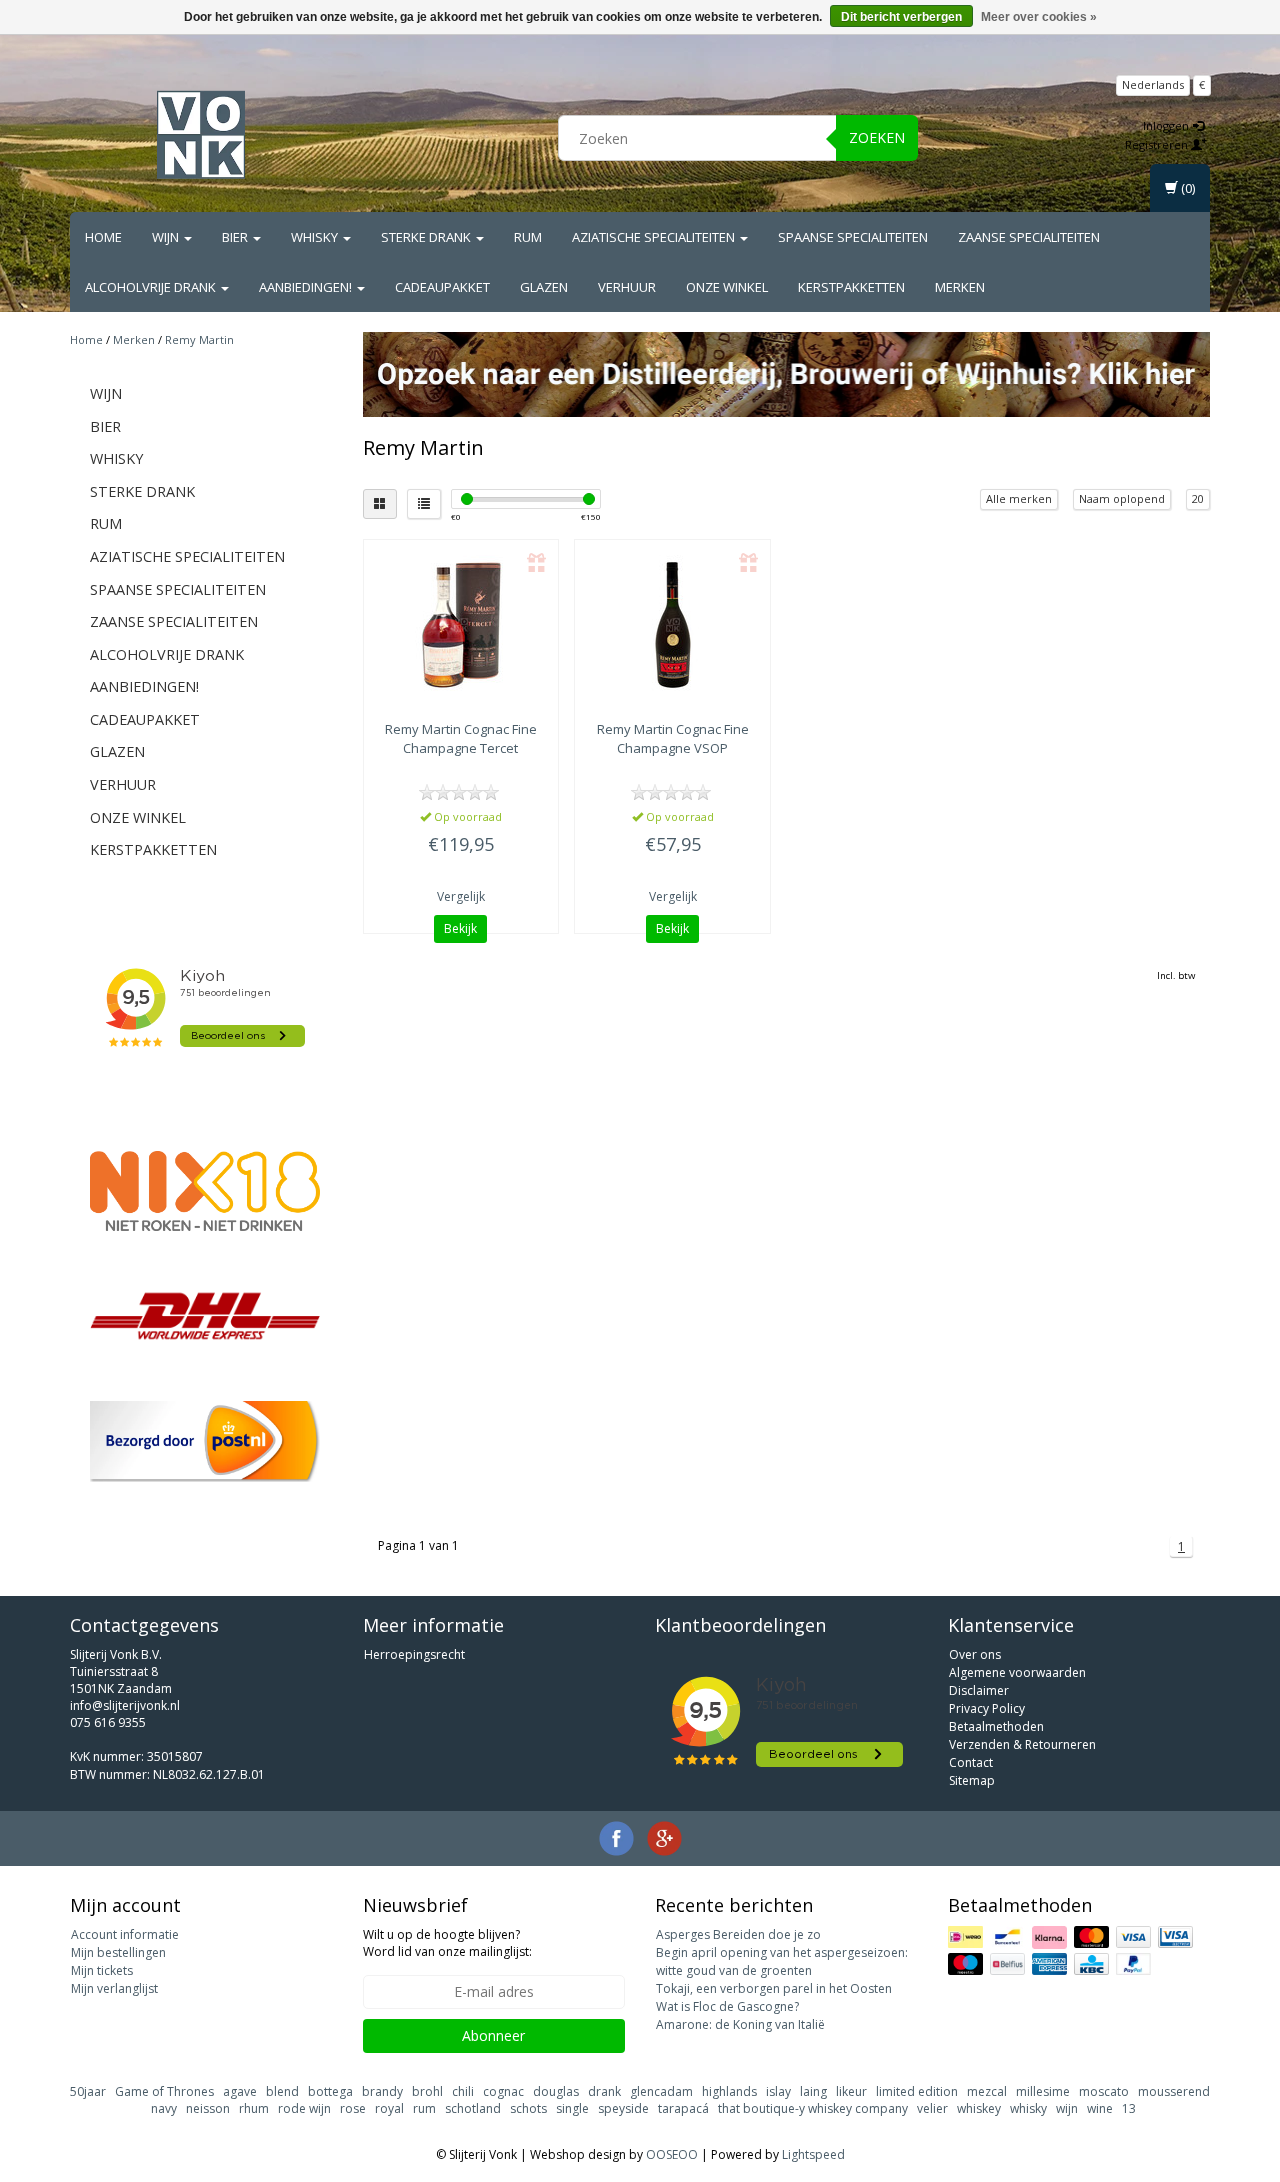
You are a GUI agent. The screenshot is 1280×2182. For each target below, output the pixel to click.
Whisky (316, 237)
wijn (1067, 2108)
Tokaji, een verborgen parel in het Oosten (774, 1988)
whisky (1028, 2108)
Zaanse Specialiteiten (1029, 237)
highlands (729, 2091)
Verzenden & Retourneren (1022, 1744)
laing (813, 2091)
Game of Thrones (164, 2091)
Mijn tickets (102, 1970)
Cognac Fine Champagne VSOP (673, 738)
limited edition (917, 2091)
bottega (330, 2091)
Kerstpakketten (851, 287)
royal (389, 2108)
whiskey (979, 2108)
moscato (1104, 2091)
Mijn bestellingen (118, 1952)
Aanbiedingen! (307, 287)
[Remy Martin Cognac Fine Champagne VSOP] (672, 625)
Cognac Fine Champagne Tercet (461, 738)
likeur (851, 2091)
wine (1100, 2108)
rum (424, 2108)
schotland (473, 2108)
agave (240, 2091)
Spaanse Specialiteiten (853, 237)
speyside (623, 2108)
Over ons (975, 1654)
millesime (1043, 2091)
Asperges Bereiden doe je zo (738, 1934)
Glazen (544, 287)
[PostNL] (205, 1441)
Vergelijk (461, 896)
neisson (208, 2108)
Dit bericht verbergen (901, 17)
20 (1198, 498)
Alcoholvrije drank (152, 287)
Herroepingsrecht (414, 1654)
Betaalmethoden (996, 1726)
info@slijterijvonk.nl (125, 1705)
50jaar (88, 2091)
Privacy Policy (987, 1708)
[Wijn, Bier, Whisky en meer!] (201, 135)
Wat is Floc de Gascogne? (727, 2006)
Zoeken (877, 137)
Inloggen (1167, 125)
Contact (971, 1762)
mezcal (987, 2091)
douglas (556, 2091)
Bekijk (460, 928)
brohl (427, 2091)
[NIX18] (205, 1191)
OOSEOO (672, 2154)
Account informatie (125, 1934)
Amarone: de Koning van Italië (740, 2024)
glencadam (661, 2091)
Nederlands (1153, 84)
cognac (503, 2091)
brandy (382, 2091)
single (572, 2108)
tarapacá (683, 2108)
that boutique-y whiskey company (813, 2108)
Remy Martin (199, 339)
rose (353, 2108)
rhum (254, 2108)
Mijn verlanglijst (114, 1988)
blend (282, 2091)
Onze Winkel (727, 287)
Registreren (1158, 144)
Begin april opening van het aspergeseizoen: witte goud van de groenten (782, 1961)
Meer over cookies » (1039, 17)
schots (528, 2108)
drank (604, 2091)
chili (463, 2091)
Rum (528, 237)
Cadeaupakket (442, 287)
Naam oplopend (1122, 498)
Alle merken (1019, 498)
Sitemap (972, 1780)
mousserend (1174, 2091)
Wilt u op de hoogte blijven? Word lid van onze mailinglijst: (447, 1943)
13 (1129, 2108)
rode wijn (304, 2108)
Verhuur (627, 287)
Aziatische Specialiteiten (655, 237)
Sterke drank (427, 237)
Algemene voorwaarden (1017, 1672)
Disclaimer (979, 1690)
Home (103, 237)
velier (932, 2108)
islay (778, 2091)
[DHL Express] (205, 1315)
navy (164, 2108)
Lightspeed (813, 2154)
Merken (960, 287)
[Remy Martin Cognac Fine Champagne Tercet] (461, 625)
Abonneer (493, 2035)
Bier (236, 237)
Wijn (167, 237)
